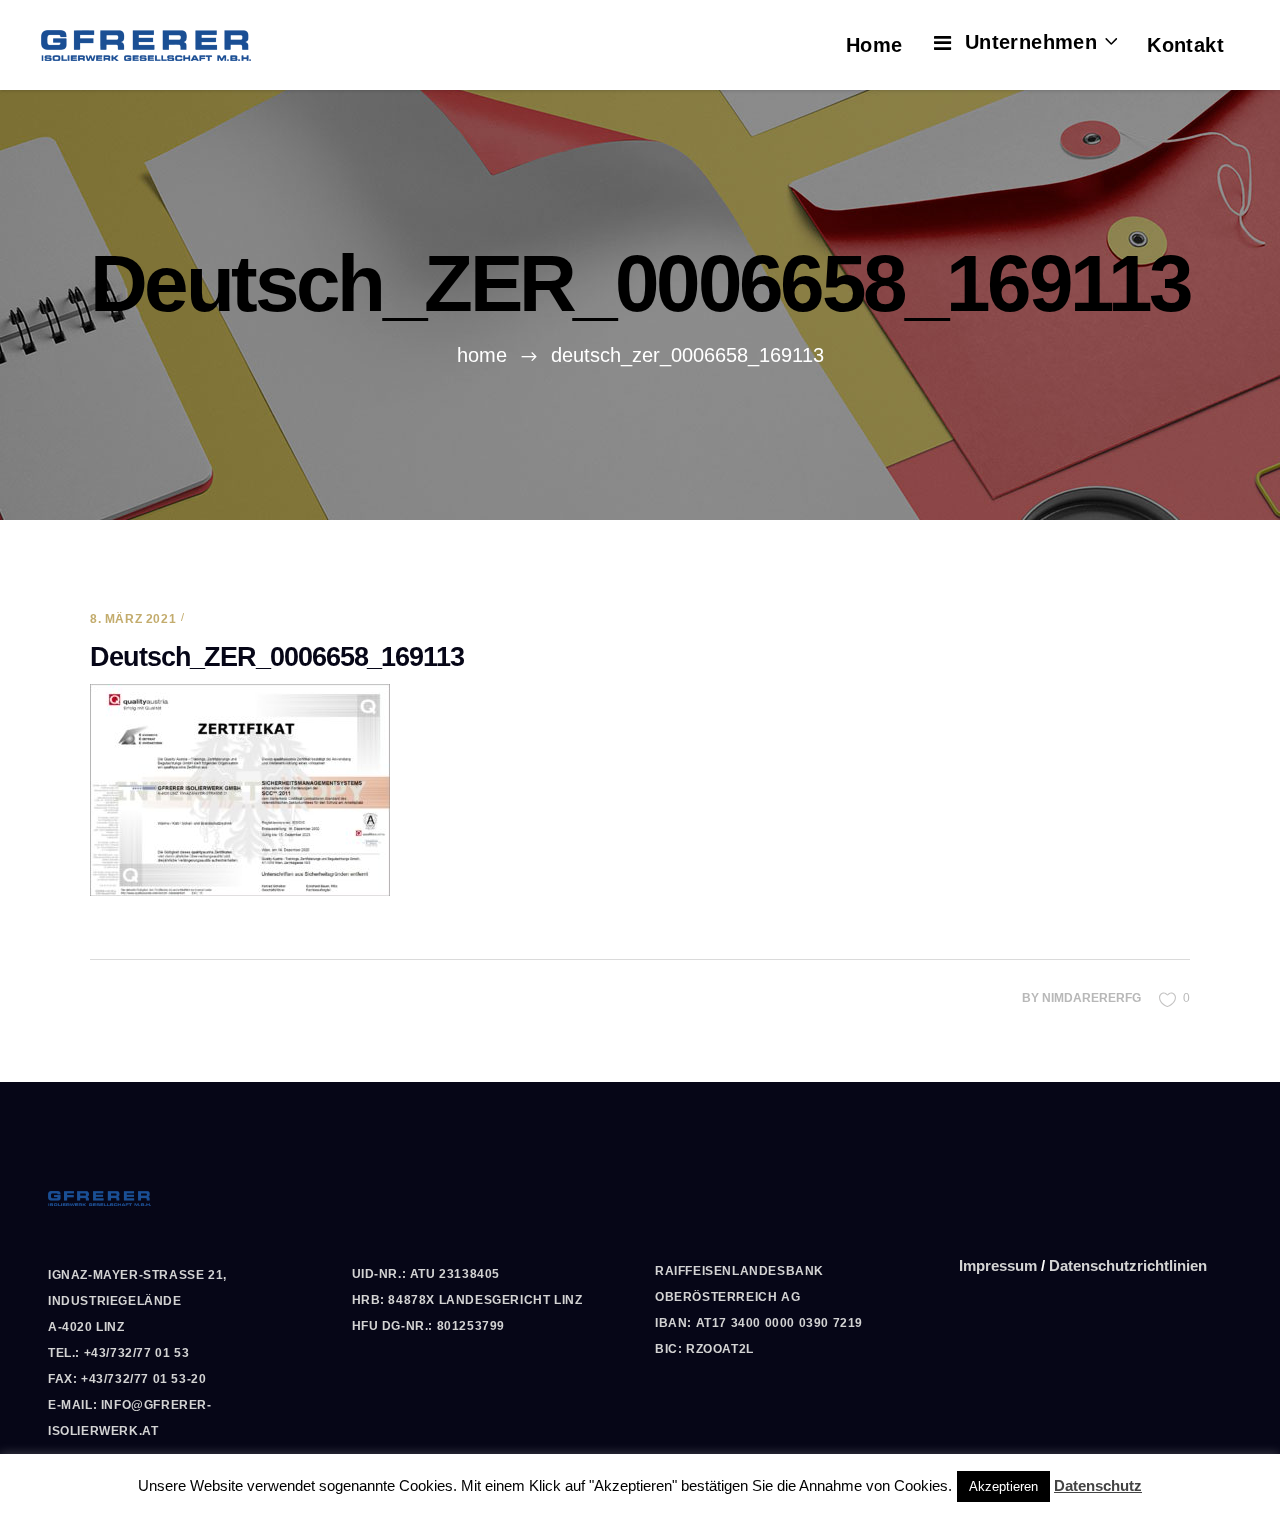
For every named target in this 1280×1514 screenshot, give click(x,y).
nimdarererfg (1091, 998)
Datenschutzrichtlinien (1128, 1265)
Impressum (998, 1265)
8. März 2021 (133, 619)
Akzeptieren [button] (1003, 1486)
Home (482, 355)
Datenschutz (1098, 1485)
